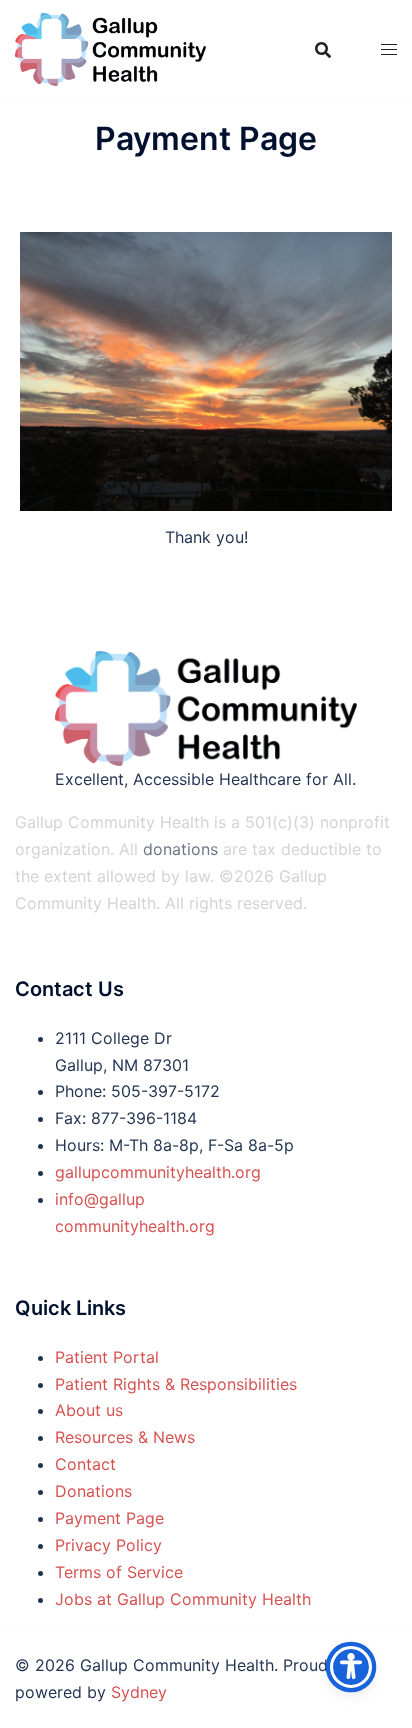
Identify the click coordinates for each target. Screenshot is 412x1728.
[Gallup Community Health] (110, 48)
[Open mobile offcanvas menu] (389, 49)
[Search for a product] (323, 50)
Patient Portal (107, 1357)
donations (180, 849)
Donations (93, 1491)
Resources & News (125, 1437)
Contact (85, 1464)
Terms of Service (119, 1572)
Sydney (139, 1692)
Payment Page (109, 1518)
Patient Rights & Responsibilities (176, 1384)
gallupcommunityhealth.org (158, 1172)
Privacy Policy (108, 1545)
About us (89, 1410)
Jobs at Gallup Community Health (183, 1599)
